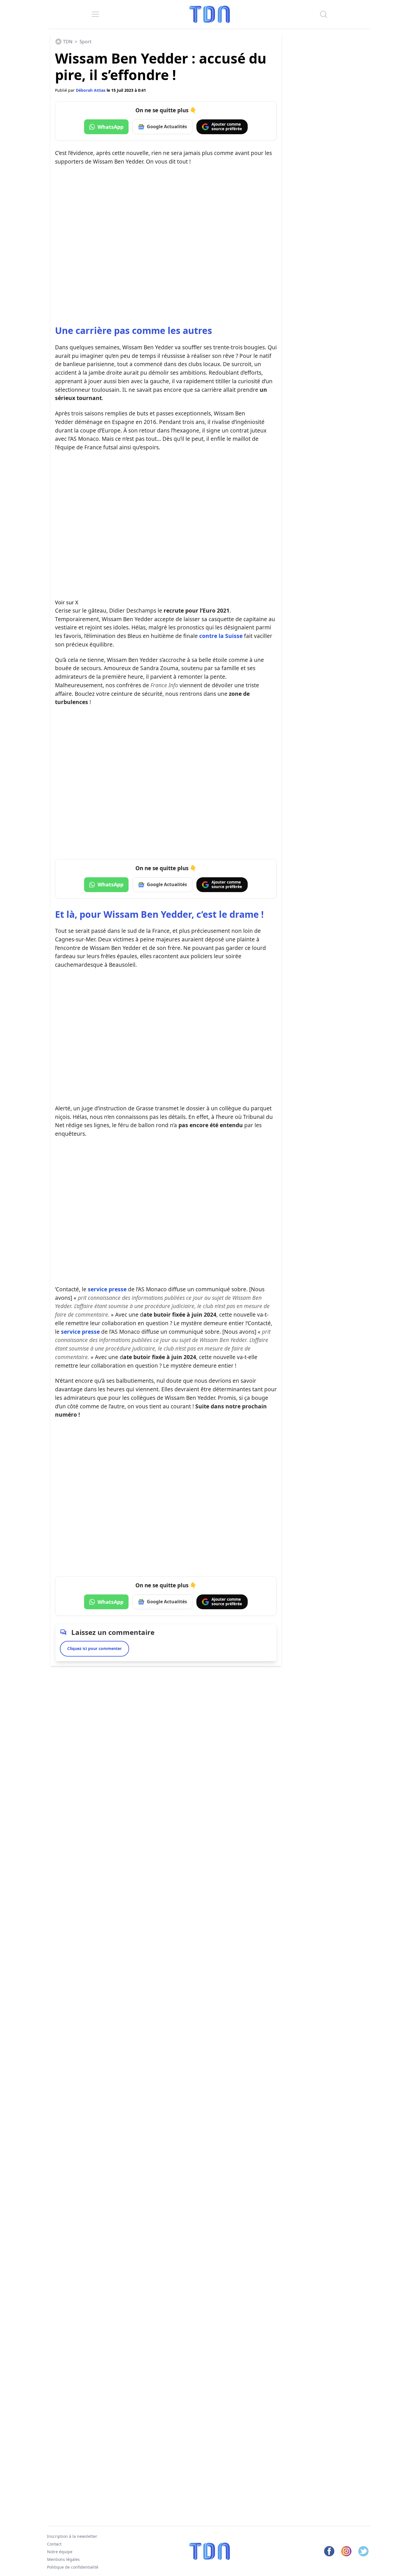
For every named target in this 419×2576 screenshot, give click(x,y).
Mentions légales (63, 2559)
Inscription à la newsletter (72, 2536)
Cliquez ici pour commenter (94, 1648)
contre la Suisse (220, 636)
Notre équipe (60, 2551)
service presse (106, 1289)
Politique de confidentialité (73, 2567)
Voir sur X (67, 602)
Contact (54, 2544)
